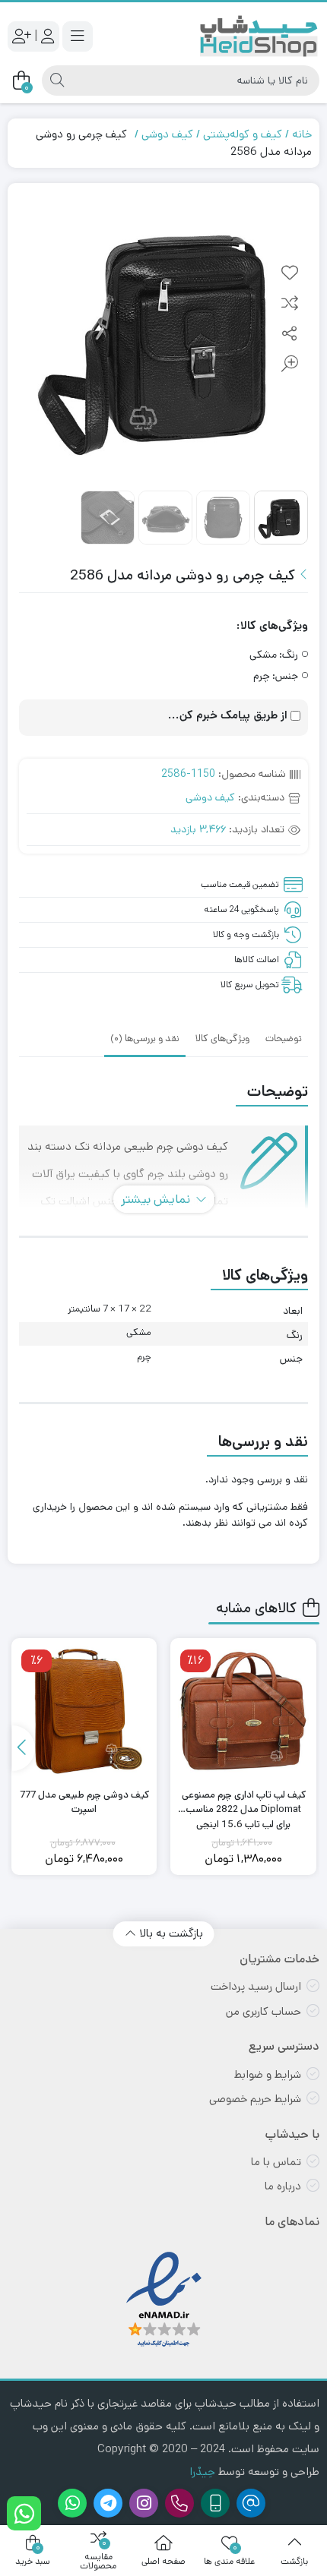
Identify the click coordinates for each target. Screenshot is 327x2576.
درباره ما (283, 2186)
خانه (302, 134)
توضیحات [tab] (284, 1039)
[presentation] (24, 1748)
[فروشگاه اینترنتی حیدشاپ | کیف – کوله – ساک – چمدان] (259, 36)
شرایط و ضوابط (268, 2074)
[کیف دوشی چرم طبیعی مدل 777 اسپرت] (84, 1711)
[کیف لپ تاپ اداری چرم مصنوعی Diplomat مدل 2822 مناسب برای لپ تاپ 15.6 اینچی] (243, 1711)
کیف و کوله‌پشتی (243, 134)
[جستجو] (57, 80)
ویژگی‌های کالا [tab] (222, 1039)
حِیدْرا (202, 2472)
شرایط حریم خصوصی (255, 2099)
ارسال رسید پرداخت (256, 1986)
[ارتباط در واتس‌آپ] (24, 2513)
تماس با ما (276, 2162)
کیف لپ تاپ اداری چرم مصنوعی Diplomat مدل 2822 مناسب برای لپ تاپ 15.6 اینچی (244, 1803)
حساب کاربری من (264, 2011)
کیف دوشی (167, 134)
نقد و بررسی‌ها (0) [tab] (145, 1039)
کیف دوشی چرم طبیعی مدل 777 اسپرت (84, 1803)
